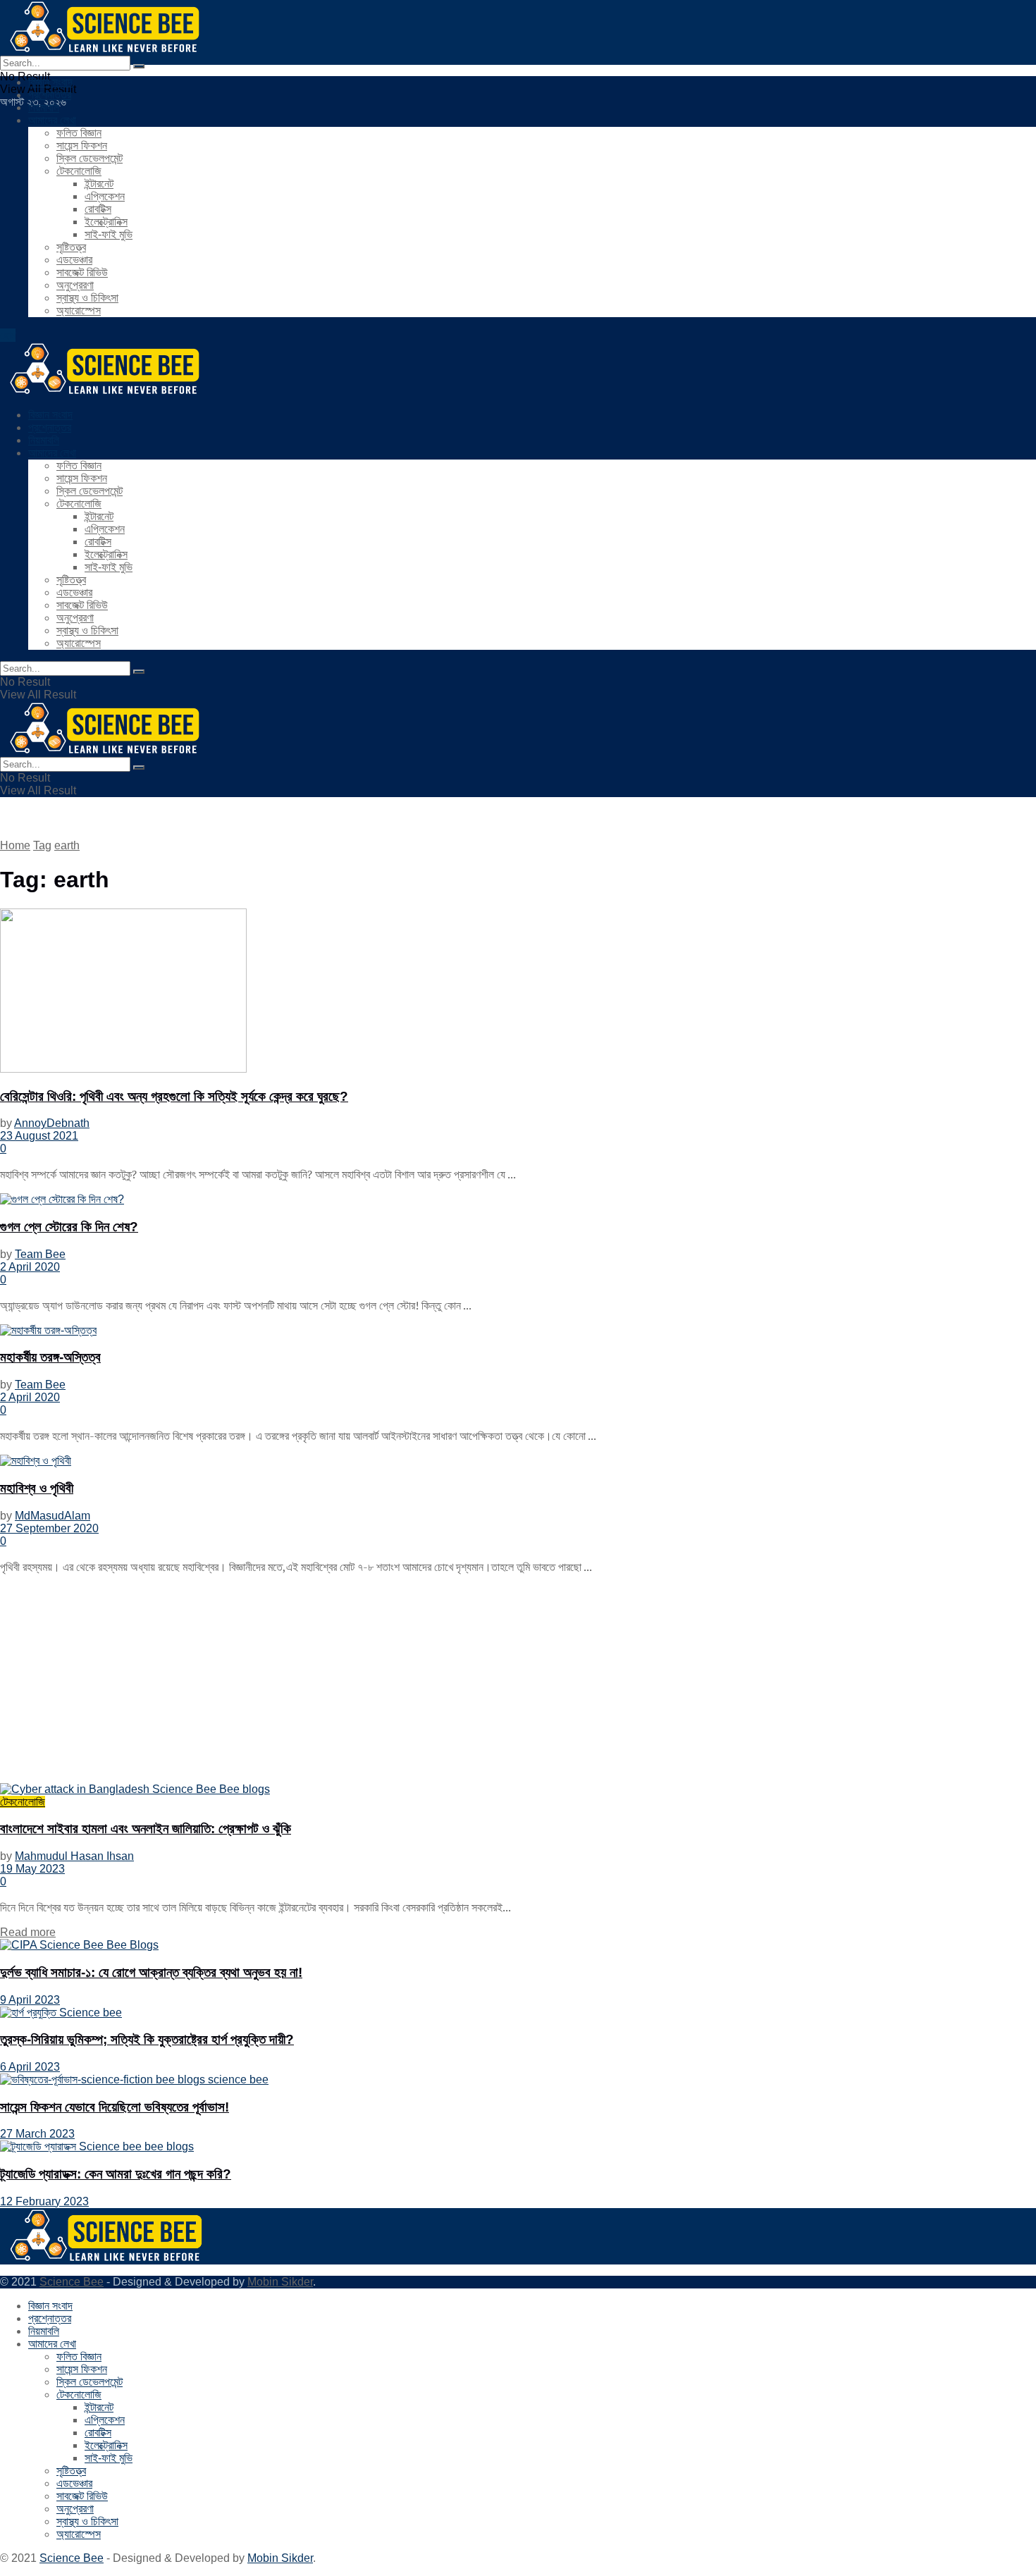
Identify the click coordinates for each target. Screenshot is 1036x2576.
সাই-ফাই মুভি (109, 234)
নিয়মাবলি (44, 107)
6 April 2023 (30, 2067)
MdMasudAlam (53, 1516)
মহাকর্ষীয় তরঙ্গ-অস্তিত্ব (50, 1357)
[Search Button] (139, 66)
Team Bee (40, 1254)
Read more (28, 1932)
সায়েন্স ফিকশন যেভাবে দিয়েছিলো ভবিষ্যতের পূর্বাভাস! (115, 2107)
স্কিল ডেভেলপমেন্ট (90, 158)
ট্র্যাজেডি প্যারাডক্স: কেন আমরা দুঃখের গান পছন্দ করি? (116, 2174)
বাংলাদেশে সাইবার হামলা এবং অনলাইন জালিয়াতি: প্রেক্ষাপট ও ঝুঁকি (146, 1829)
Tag (42, 845)
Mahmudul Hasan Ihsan (74, 1856)
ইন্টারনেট (99, 184)
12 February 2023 (44, 2201)
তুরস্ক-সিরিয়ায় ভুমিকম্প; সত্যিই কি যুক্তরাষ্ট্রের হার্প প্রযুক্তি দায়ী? (147, 2039)
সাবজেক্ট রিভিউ (82, 272)
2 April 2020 (30, 1267)
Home (15, 845)
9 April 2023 (30, 2000)
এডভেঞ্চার (74, 260)
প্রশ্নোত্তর (50, 95)
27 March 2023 (37, 2134)
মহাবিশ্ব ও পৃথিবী (37, 1488)
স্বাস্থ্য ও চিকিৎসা (87, 298)
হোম (8, 335)
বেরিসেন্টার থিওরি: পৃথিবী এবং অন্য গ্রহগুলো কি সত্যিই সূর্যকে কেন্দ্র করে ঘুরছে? (174, 1096)
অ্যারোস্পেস (79, 310)
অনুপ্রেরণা (75, 285)
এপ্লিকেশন (105, 196)
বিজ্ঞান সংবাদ (50, 82)
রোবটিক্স (98, 209)
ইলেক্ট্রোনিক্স (106, 222)
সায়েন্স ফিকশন (82, 146)
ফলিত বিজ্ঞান (79, 133)
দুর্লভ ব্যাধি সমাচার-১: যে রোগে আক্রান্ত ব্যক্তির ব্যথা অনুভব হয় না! (151, 1972)
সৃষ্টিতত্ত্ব (71, 247)
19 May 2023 (32, 1869)
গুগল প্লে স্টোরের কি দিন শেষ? (69, 1227)
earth (67, 845)
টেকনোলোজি (79, 171)
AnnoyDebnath (52, 1123)
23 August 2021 (39, 1136)
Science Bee (72, 2282)
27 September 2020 (49, 1528)
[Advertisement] (423, 1684)
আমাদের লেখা (52, 120)
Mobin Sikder (280, 2282)
